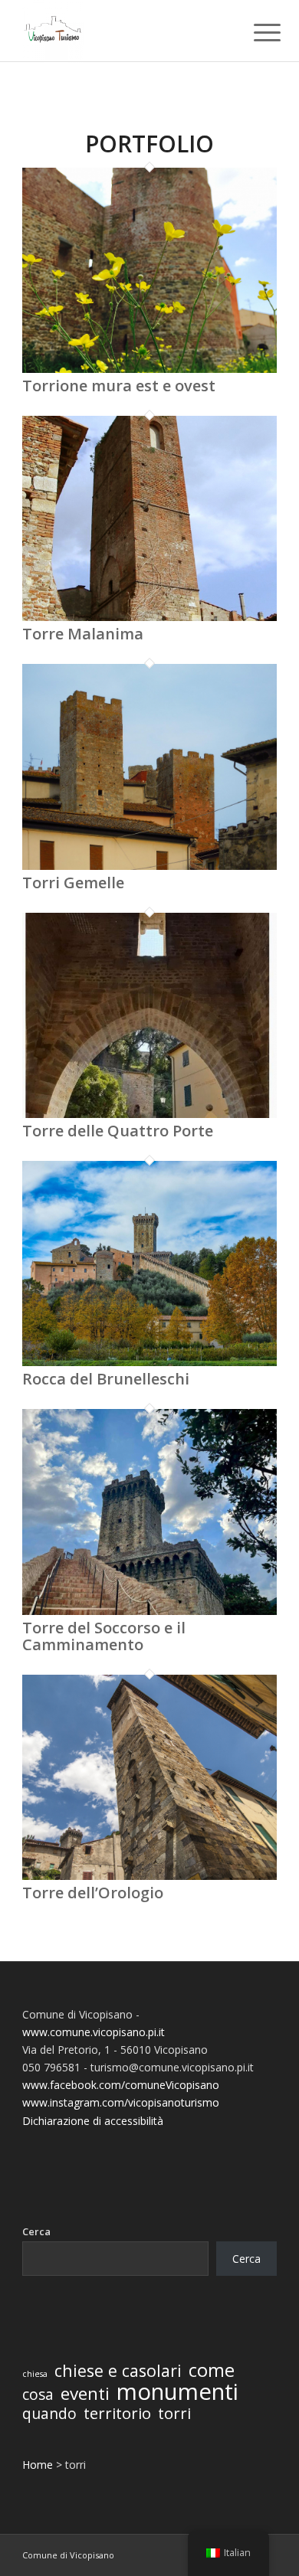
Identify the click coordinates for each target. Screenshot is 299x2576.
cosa (38, 2395)
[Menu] (255, 32)
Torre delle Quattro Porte (118, 1131)
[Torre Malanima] (149, 617)
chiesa (35, 2374)
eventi (85, 2393)
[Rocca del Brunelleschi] (149, 1362)
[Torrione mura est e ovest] (149, 369)
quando (49, 2414)
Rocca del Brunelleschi (106, 1379)
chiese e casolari (118, 2370)
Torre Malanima (83, 634)
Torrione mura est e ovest (119, 386)
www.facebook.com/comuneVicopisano (121, 2085)
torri (174, 2413)
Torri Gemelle (73, 883)
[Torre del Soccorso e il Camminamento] (149, 1611)
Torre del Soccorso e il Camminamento (104, 1636)
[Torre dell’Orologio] (149, 1876)
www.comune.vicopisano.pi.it (94, 2032)
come (212, 2370)
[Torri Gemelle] (149, 866)
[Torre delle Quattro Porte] (149, 1114)
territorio (117, 2413)
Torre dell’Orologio (93, 1893)
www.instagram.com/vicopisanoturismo (121, 2102)
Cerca (36, 2231)
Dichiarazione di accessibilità (93, 2121)
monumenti (177, 2392)
